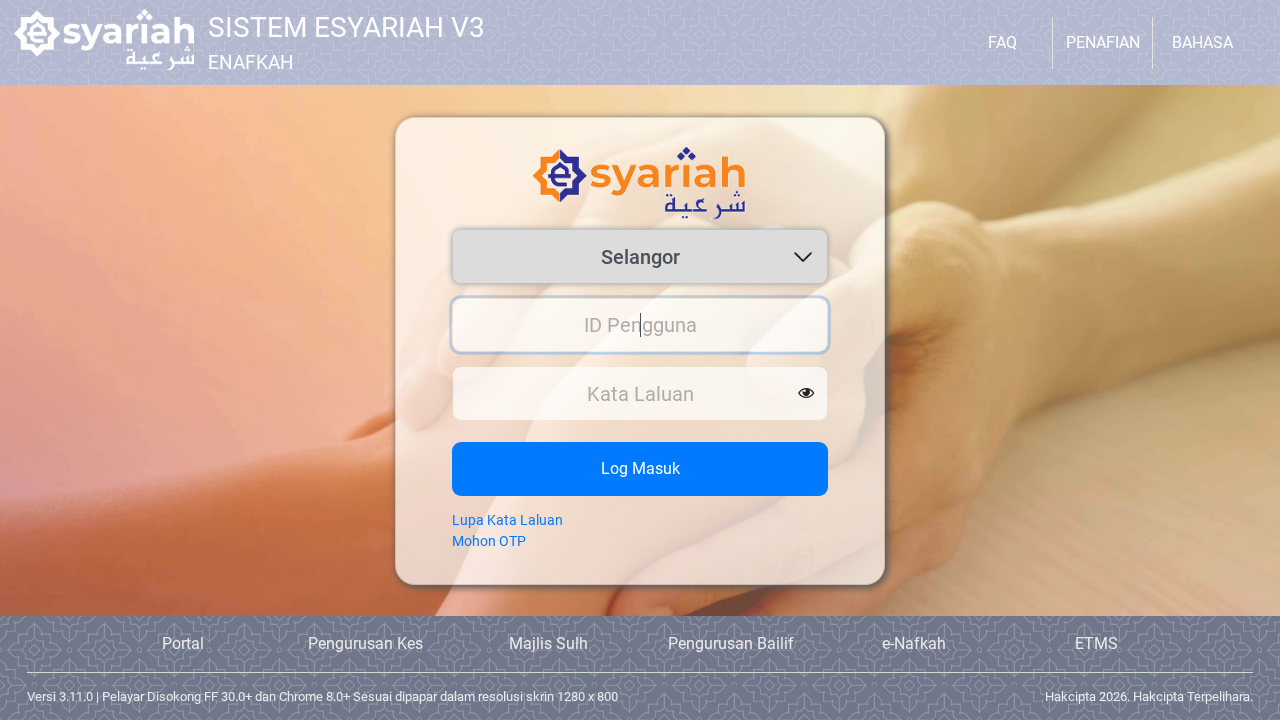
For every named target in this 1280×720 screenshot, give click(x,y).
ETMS (1096, 643)
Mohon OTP (489, 541)
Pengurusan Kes (365, 643)
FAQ (1002, 42)
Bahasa (1202, 42)
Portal (183, 643)
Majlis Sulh (548, 643)
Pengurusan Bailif (731, 643)
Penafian (1103, 42)
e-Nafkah (914, 643)
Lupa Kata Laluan (507, 520)
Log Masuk (640, 468)
